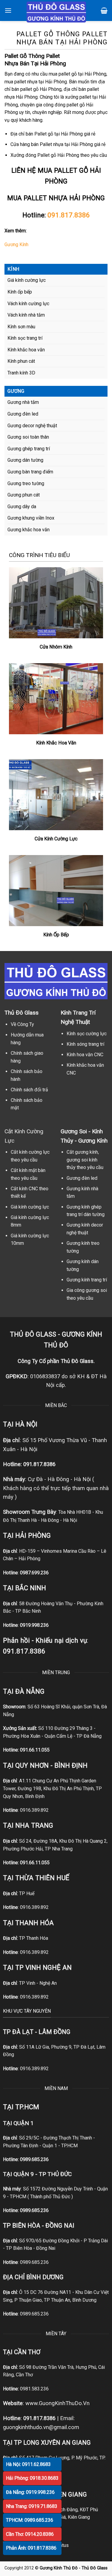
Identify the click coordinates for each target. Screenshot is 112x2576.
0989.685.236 (34, 2159)
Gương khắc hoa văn (29, 530)
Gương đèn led (23, 414)
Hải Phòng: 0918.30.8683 (32, 2478)
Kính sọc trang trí (25, 338)
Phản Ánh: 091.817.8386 (31, 2548)
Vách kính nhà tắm (26, 315)
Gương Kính (16, 244)
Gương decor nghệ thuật (32, 426)
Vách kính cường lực (28, 304)
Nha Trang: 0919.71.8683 (32, 2506)
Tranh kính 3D (21, 373)
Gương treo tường (26, 483)
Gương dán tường (25, 460)
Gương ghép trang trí (29, 449)
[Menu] (8, 10)
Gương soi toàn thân (28, 437)
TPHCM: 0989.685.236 (30, 2520)
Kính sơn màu (21, 327)
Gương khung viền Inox (31, 518)
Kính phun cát (21, 361)
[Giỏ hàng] (104, 10)
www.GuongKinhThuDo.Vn (57, 2403)
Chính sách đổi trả (29, 1090)
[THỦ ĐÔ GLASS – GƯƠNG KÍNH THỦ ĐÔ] (56, 12)
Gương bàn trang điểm (30, 472)
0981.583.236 (34, 2389)
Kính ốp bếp (20, 292)
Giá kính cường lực (27, 280)
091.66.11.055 (35, 1750)
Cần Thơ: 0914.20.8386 (30, 2534)
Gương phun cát (24, 495)
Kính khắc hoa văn (26, 350)
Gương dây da (22, 507)
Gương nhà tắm (23, 402)
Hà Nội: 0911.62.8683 (28, 2464)
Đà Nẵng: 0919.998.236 (30, 2492)
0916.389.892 (34, 1810)
